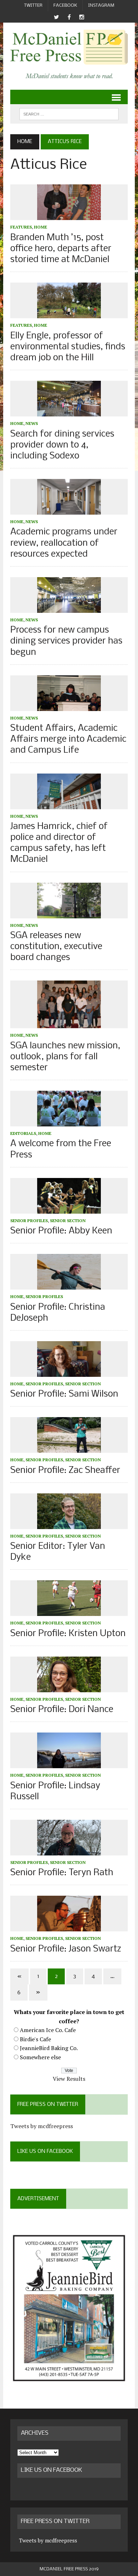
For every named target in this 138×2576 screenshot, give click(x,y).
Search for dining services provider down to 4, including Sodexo (62, 445)
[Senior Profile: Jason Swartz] (69, 1927)
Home (41, 227)
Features (21, 227)
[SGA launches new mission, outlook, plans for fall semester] (69, 1024)
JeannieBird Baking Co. (49, 2048)
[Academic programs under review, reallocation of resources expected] (69, 510)
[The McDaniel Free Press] (69, 47)
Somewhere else (40, 2057)
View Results (69, 2079)
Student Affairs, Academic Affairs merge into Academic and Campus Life (68, 739)
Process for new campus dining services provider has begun (66, 641)
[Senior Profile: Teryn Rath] (69, 1850)
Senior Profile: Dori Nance (62, 1710)
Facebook (65, 5)
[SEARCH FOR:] (69, 114)
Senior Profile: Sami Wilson (64, 1394)
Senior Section (68, 1221)
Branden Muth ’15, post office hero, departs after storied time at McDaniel (61, 249)
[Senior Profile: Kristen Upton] (69, 1611)
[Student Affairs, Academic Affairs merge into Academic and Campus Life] (69, 706)
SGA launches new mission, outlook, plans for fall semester (65, 1057)
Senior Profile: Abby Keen (61, 1231)
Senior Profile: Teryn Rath (62, 1873)
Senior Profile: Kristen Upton (68, 1634)
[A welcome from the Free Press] (69, 1122)
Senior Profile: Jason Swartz (66, 1949)
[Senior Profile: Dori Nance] (69, 1687)
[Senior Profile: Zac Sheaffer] (69, 1448)
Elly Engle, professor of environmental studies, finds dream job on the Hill (68, 347)
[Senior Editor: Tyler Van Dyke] (69, 1524)
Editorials (23, 1133)
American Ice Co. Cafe (48, 2030)
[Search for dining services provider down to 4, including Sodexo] (69, 412)
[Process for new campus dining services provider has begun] (69, 608)
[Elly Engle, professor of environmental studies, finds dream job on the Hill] (69, 314)
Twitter (33, 5)
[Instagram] (82, 17)
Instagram (101, 5)
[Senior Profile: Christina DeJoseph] (69, 1285)
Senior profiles (29, 1221)
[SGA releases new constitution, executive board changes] (69, 913)
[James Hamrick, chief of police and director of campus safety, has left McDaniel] (69, 804)
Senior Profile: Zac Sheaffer (65, 1471)
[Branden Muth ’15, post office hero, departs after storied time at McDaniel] (69, 215)
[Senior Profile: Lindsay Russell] (69, 1764)
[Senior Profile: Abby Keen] (69, 1209)
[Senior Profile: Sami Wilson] (69, 1372)
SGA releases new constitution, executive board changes (56, 947)
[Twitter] (56, 17)
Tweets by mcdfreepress (42, 2126)
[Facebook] (69, 17)
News (32, 423)
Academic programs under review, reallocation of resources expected (64, 543)
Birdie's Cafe (35, 2039)
